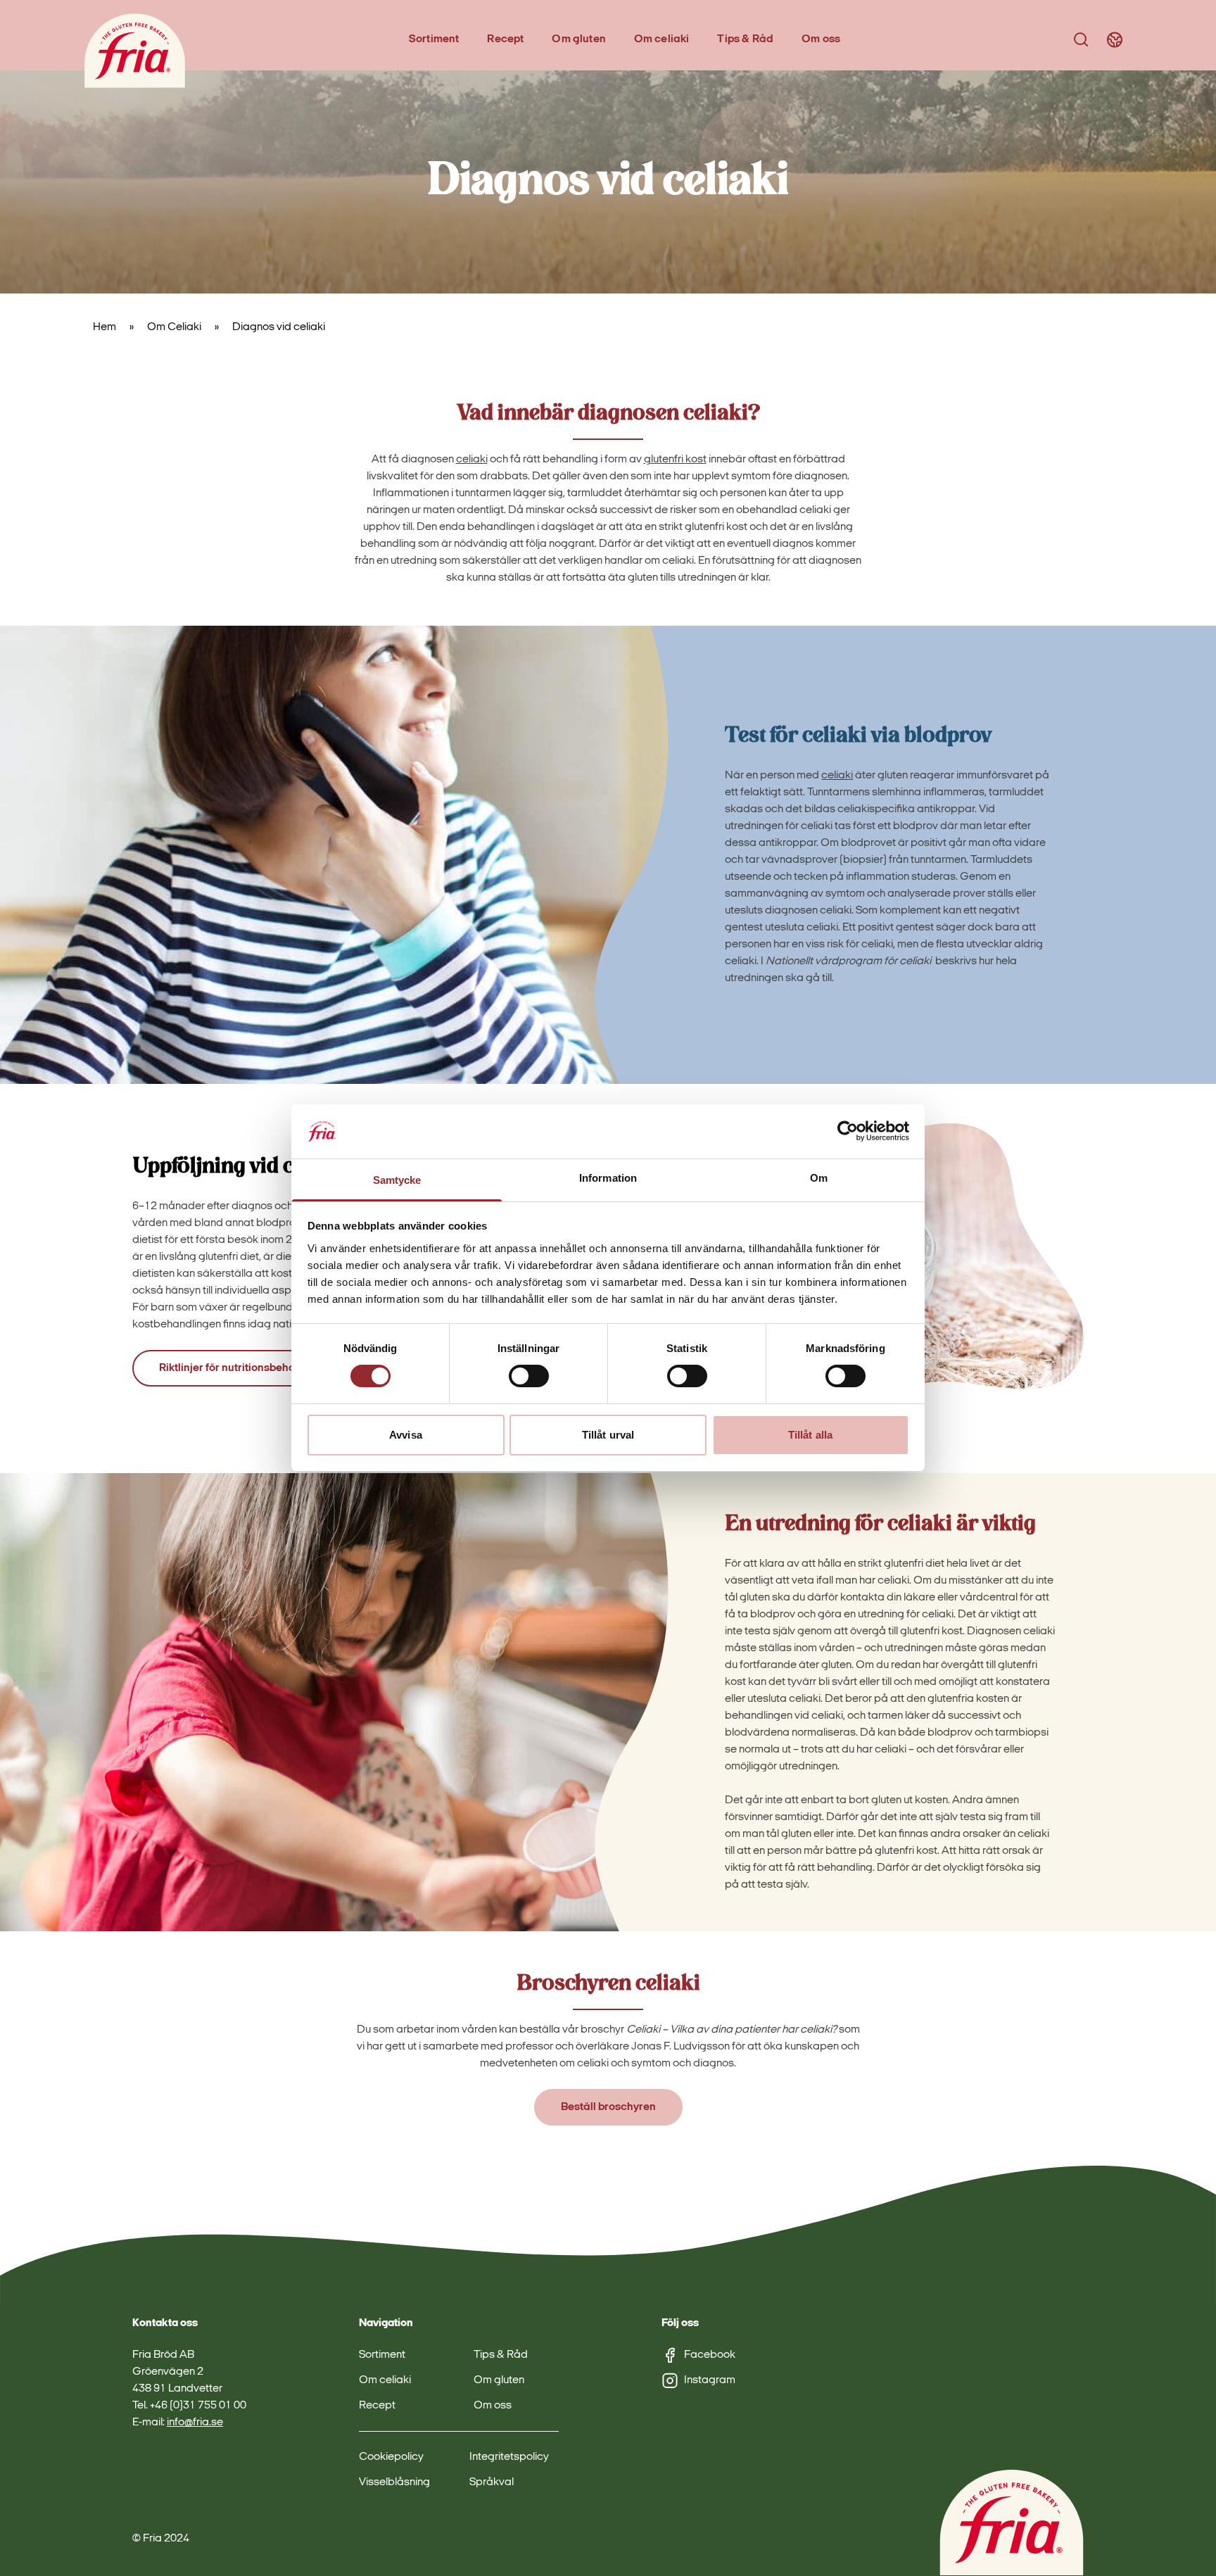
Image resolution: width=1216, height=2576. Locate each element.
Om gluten (578, 39)
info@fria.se (195, 2423)
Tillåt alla (810, 1435)
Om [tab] (819, 1178)
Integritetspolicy (509, 2457)
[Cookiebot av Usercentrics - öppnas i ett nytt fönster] (848, 1131)
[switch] (529, 1376)
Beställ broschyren (608, 2108)
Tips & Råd (745, 39)
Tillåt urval (608, 1435)
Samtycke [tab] (397, 1180)
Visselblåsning (394, 2482)
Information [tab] (608, 1178)
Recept (505, 39)
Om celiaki (662, 39)
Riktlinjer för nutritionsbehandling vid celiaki (270, 1368)
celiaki (472, 460)
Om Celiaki (174, 327)
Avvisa (406, 1435)
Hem (104, 327)
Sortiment (434, 39)
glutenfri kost (675, 460)
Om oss (821, 39)
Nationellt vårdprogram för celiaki (848, 961)
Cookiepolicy (391, 2457)
